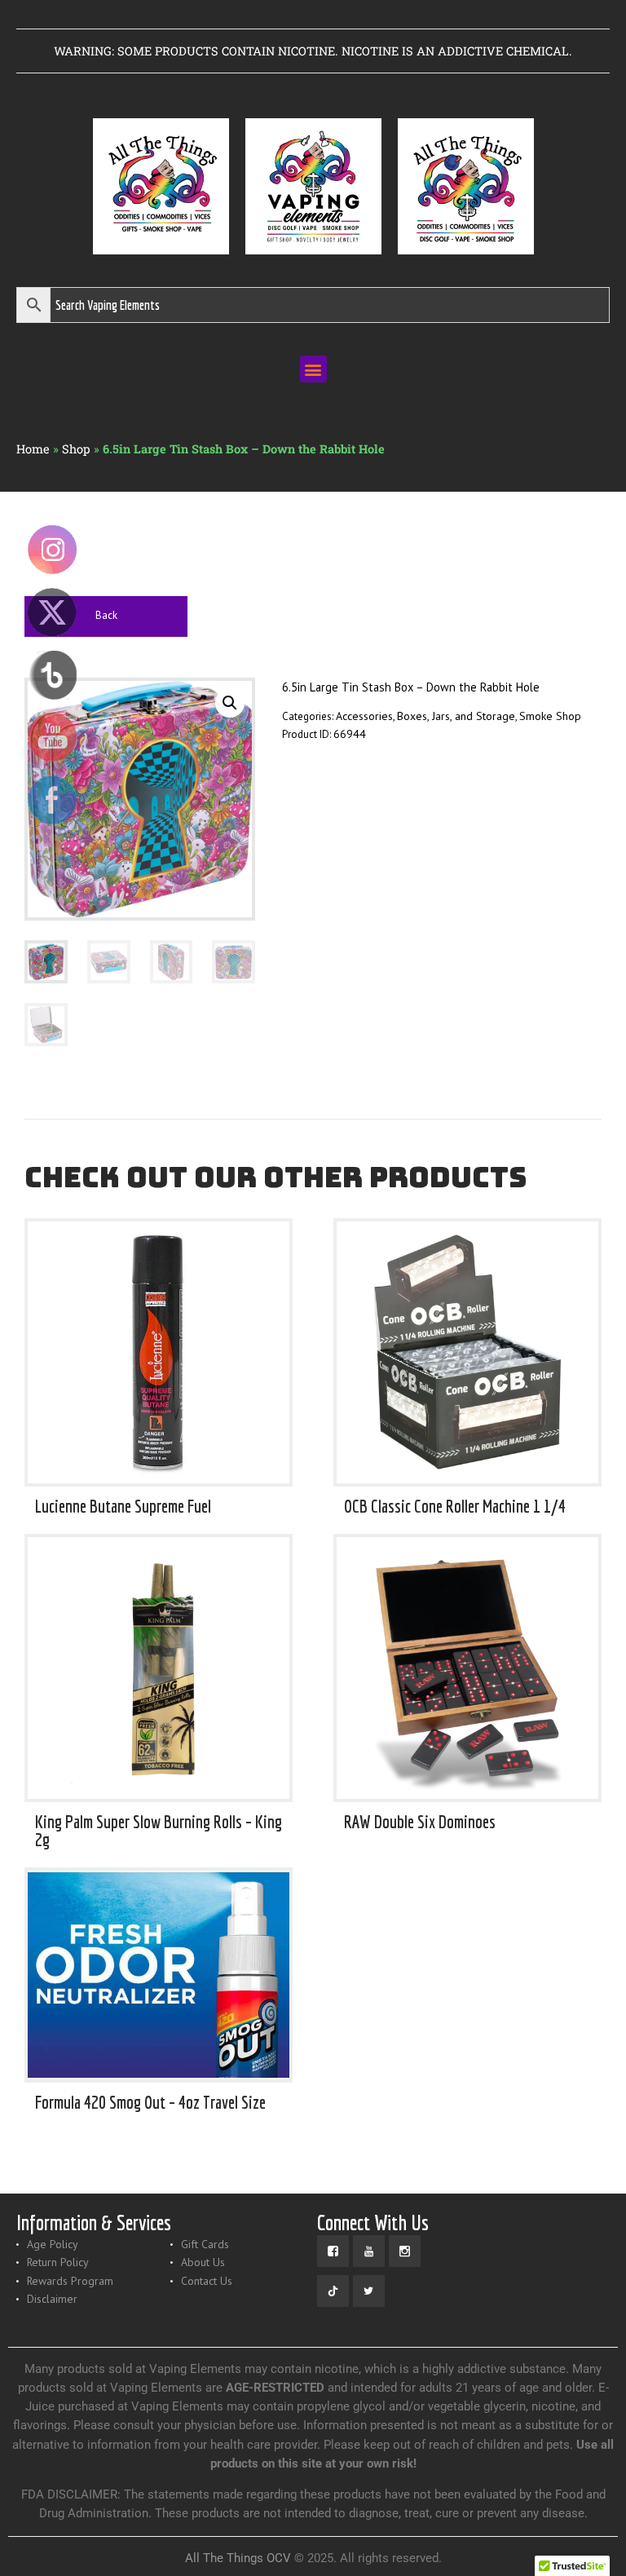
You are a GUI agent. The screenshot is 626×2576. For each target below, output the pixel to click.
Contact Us (207, 2281)
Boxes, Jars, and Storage (456, 716)
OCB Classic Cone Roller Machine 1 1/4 (455, 1506)
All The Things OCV (238, 2558)
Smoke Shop (550, 716)
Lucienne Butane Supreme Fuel (123, 1506)
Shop (76, 449)
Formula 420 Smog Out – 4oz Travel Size (150, 2102)
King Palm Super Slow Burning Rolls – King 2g (159, 1830)
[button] (313, 369)
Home (33, 449)
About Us (203, 2262)
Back (106, 615)
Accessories (364, 716)
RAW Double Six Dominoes (420, 1822)
